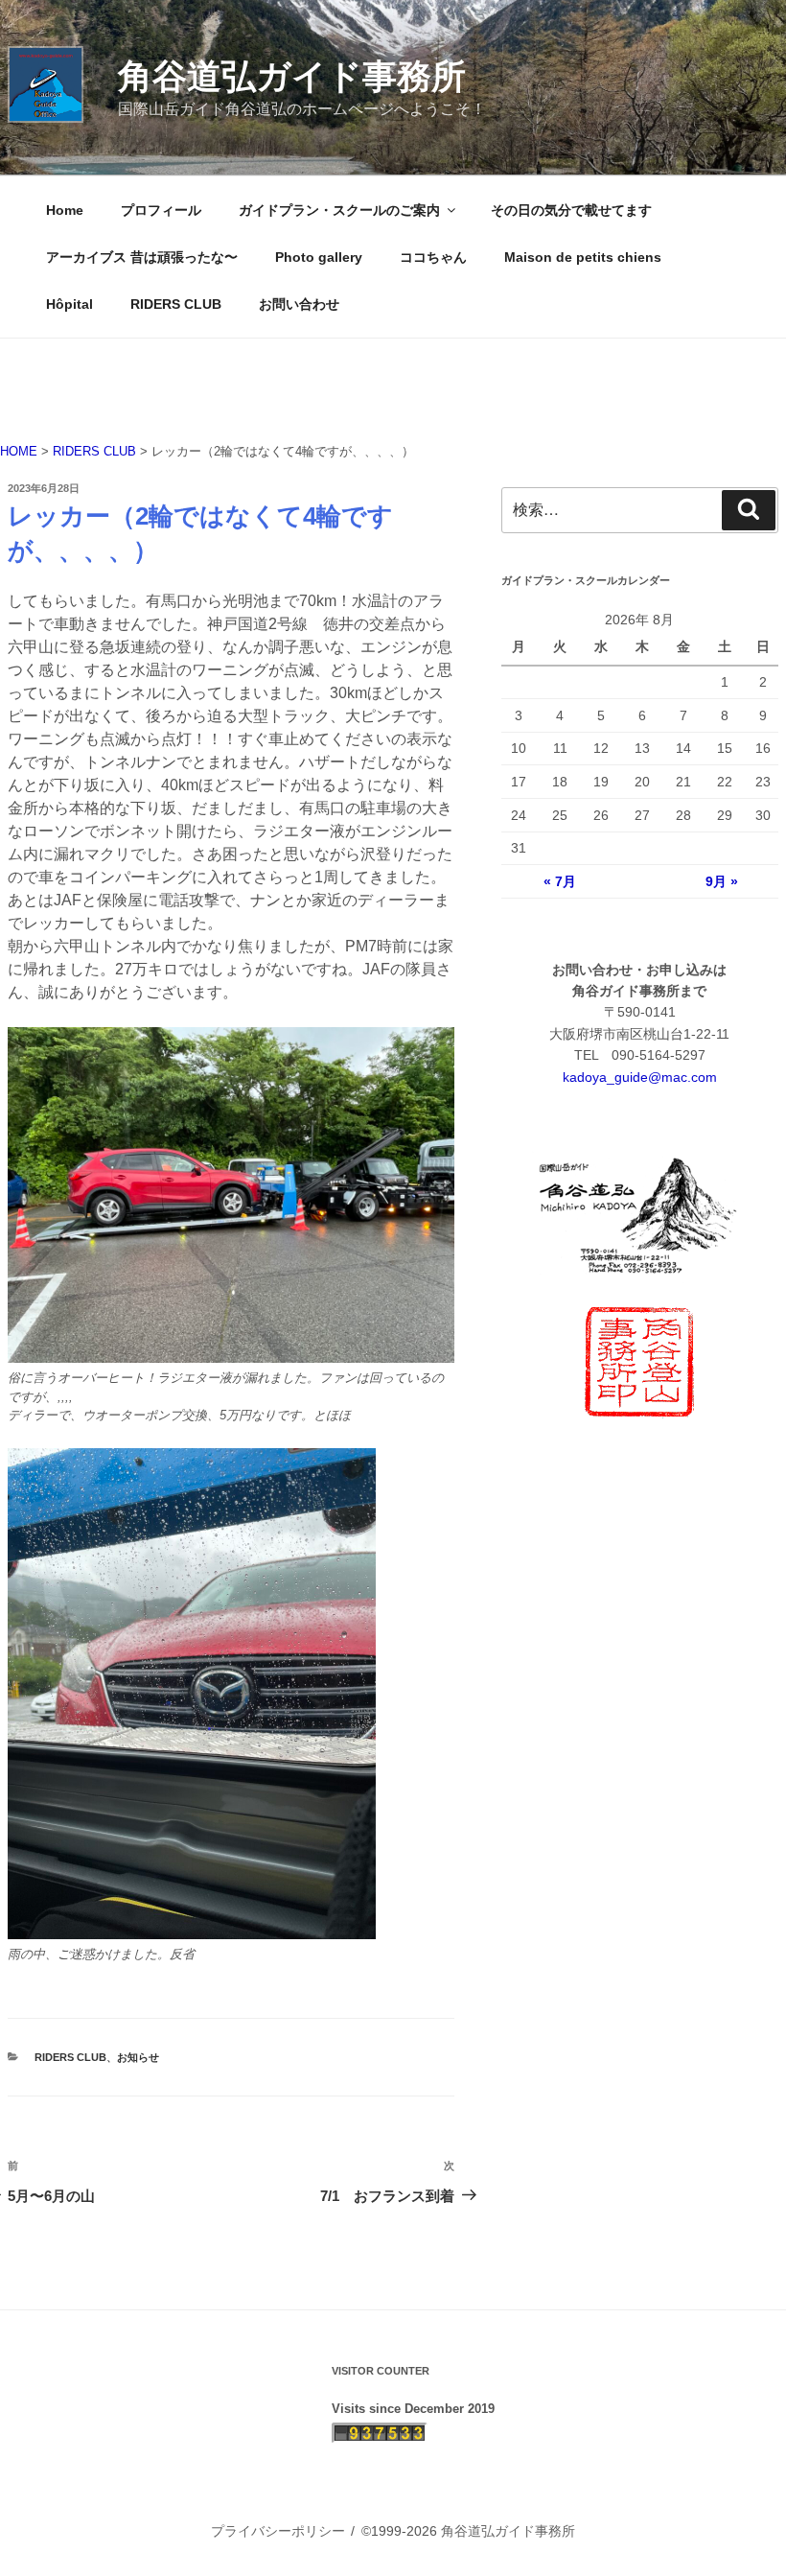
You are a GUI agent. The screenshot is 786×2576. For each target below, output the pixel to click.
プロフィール (161, 210)
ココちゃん (433, 257)
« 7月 (560, 881)
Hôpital (69, 304)
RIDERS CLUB (176, 304)
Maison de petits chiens (583, 257)
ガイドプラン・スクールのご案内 (339, 210)
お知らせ (138, 2057)
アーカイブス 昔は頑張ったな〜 (142, 257)
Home (65, 210)
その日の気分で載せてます (571, 210)
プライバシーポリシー (278, 2531)
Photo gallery (319, 257)
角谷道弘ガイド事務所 (292, 76)
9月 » (722, 881)
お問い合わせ (299, 304)
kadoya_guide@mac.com (640, 1077)
